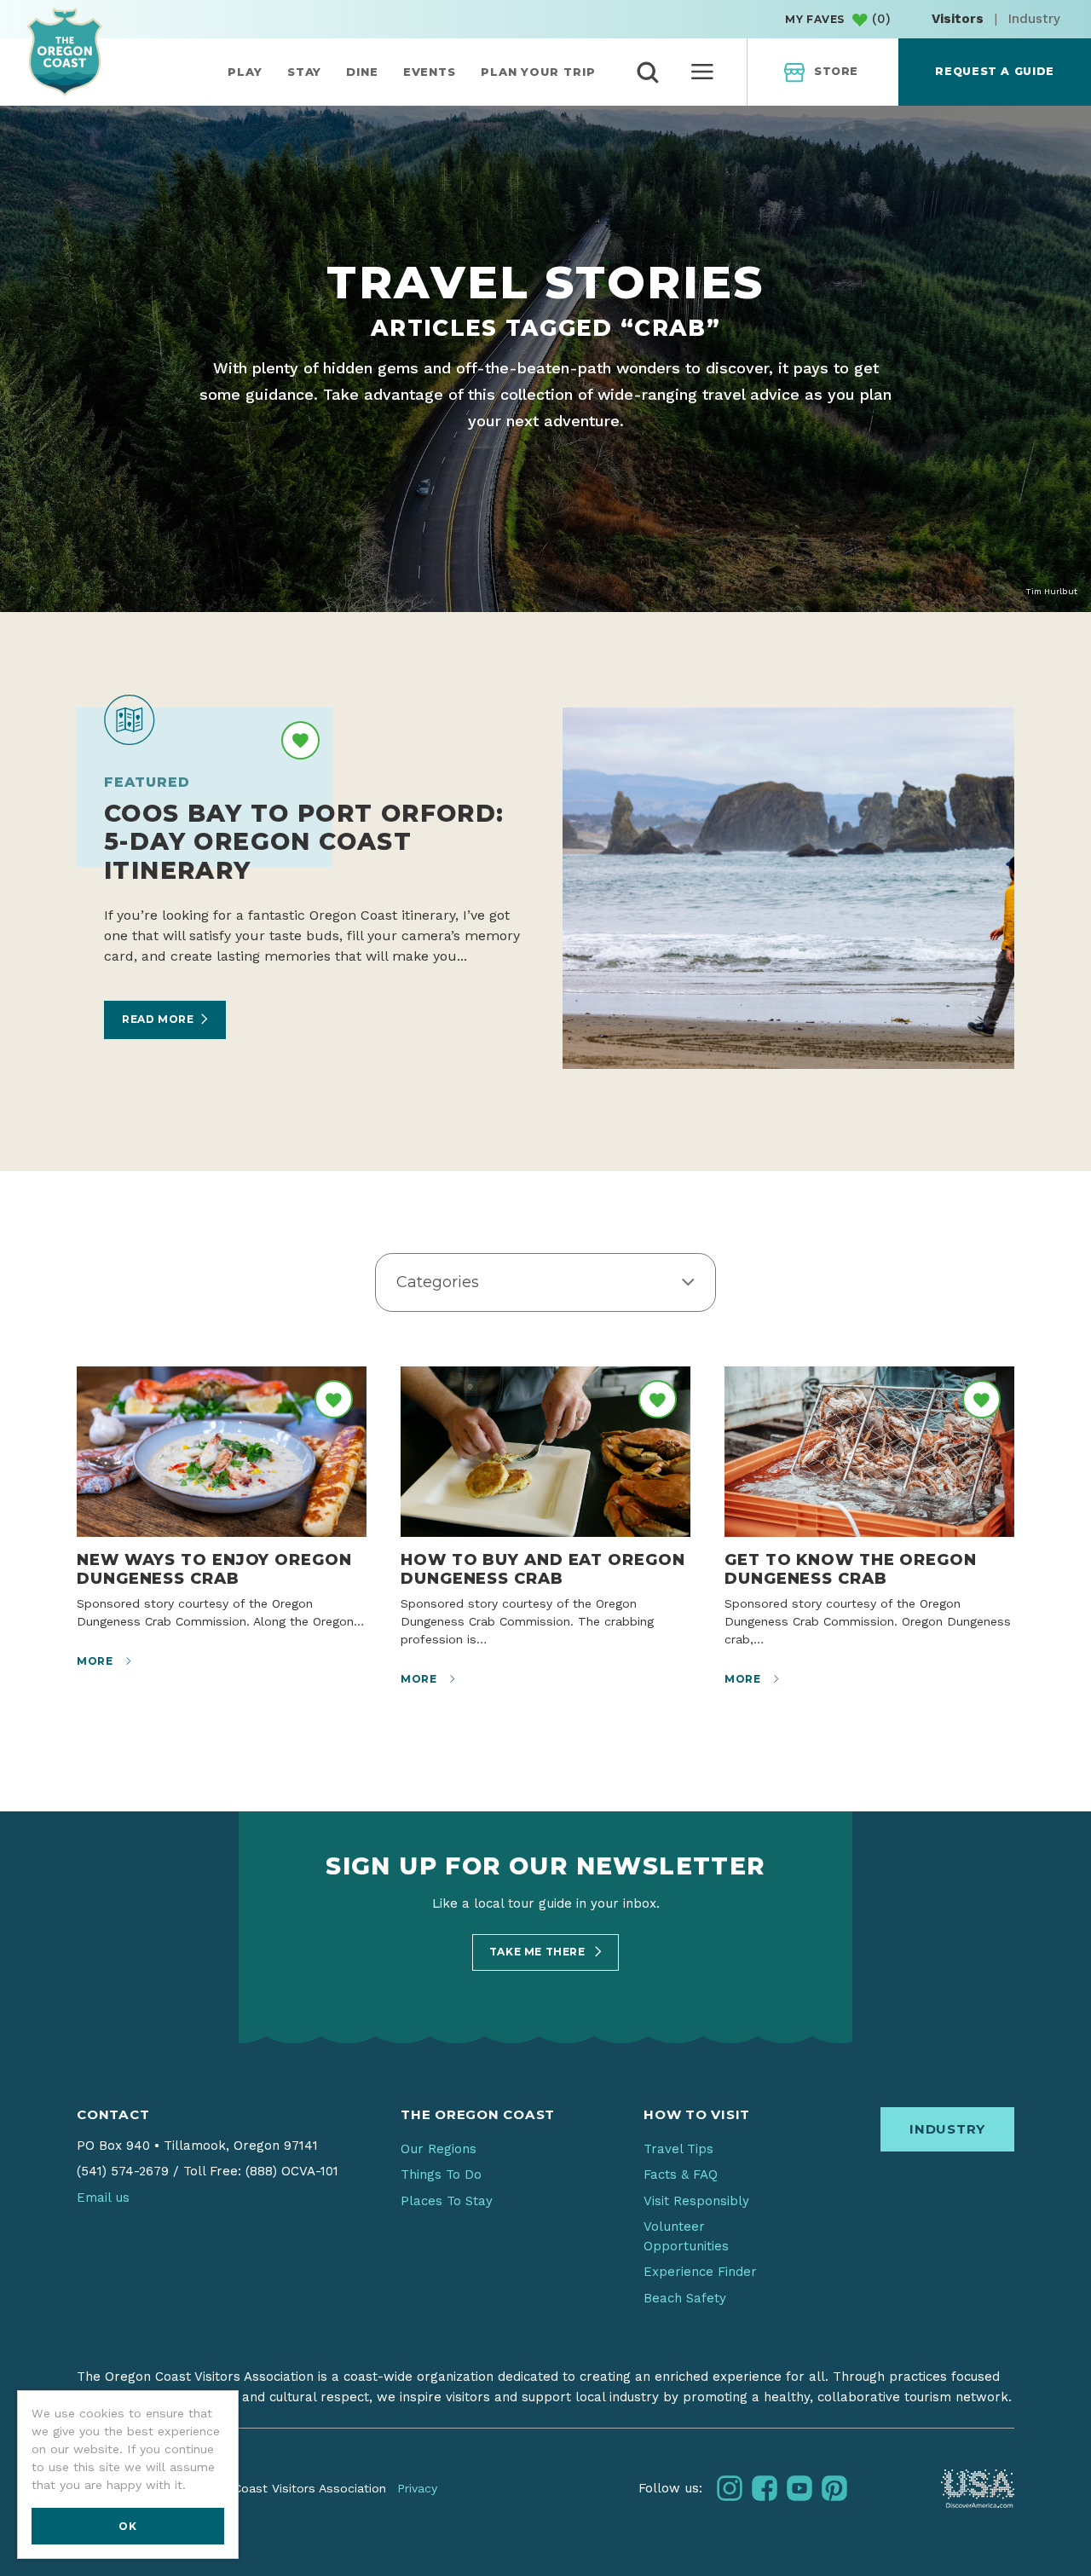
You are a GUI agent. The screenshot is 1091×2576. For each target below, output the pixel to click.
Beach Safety (685, 2298)
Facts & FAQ (681, 2175)
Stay (305, 72)
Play (245, 72)
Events (430, 72)
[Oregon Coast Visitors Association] (65, 52)
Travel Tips (678, 2149)
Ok (127, 2526)
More (96, 1661)
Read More (158, 1019)
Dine (362, 72)
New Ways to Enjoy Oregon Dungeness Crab (214, 1569)
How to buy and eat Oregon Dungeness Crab (543, 1569)
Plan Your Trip (538, 72)
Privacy (417, 2488)
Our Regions (439, 2149)
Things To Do (441, 2175)
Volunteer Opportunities (686, 2236)
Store (836, 71)
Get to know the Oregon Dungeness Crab (851, 1569)
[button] (545, 1283)
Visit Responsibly (696, 2201)
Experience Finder (700, 2272)
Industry (1034, 19)
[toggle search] (648, 72)
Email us (103, 2198)
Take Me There (539, 1952)
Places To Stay (447, 2201)
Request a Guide (994, 71)
